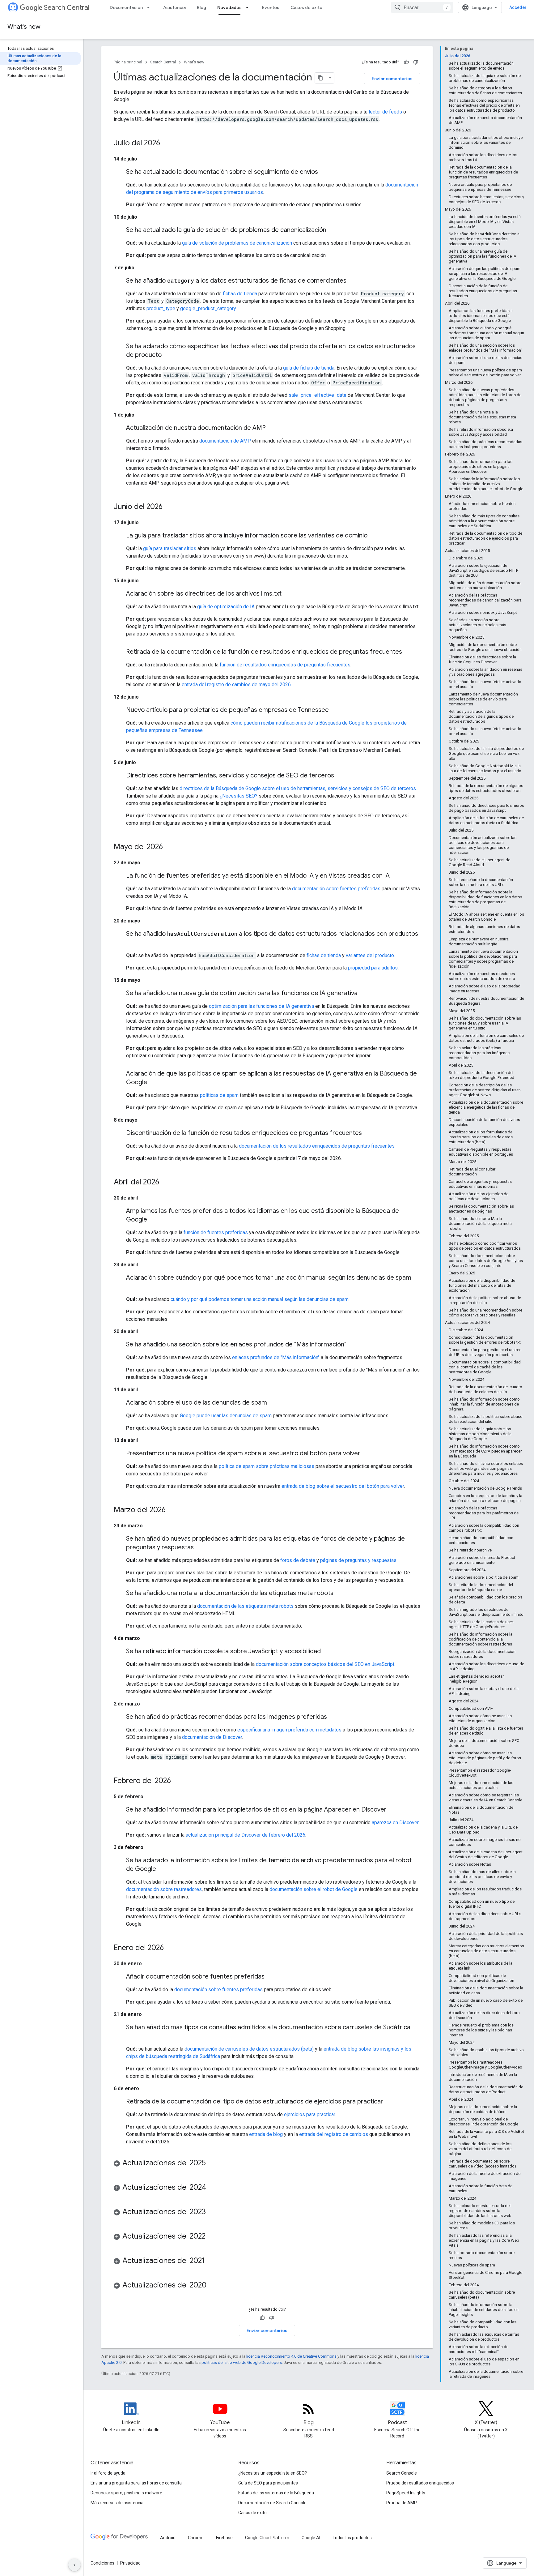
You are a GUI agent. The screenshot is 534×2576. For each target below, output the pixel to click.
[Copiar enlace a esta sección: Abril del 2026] (165, 1183)
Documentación (126, 7)
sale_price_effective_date (318, 395)
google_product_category (208, 308)
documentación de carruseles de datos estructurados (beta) (249, 2049)
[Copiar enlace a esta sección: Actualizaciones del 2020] (213, 2286)
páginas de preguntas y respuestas (358, 1560)
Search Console (402, 2473)
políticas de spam (219, 1095)
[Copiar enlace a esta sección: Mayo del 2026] (169, 847)
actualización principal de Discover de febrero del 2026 (246, 1835)
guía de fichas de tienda (309, 368)
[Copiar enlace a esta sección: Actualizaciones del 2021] (211, 2261)
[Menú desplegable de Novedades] (249, 7)
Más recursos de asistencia (117, 2503)
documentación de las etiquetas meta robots (245, 1606)
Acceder (518, 7)
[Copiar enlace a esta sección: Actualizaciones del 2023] (212, 2212)
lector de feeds (385, 112)
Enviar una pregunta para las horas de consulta (136, 2483)
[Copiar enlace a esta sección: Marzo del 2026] (172, 1510)
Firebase (224, 2538)
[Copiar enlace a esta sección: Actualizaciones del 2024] (212, 2188)
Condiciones (102, 2563)
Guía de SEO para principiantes (268, 2483)
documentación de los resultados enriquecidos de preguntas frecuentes (317, 1146)
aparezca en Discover (395, 1823)
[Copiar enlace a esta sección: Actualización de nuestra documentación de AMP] (272, 428)
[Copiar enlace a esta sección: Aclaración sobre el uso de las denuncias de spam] (273, 1403)
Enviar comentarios (392, 79)
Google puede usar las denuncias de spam (226, 1416)
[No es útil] (416, 62)
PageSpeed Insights (406, 2493)
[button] (267, 2164)
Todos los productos (352, 2538)
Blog (201, 7)
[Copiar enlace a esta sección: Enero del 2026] (170, 1948)
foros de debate (298, 1560)
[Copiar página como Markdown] (320, 78)
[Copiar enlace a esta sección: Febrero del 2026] (177, 1781)
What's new (24, 27)
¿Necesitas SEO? (239, 796)
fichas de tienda (240, 294)
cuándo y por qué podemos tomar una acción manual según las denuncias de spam (260, 1299)
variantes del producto (370, 955)
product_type (161, 308)
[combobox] (422, 7)
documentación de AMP (225, 441)
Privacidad (130, 2563)
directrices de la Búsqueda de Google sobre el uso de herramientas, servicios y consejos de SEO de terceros (298, 788)
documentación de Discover (212, 1737)
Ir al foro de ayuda (108, 2473)
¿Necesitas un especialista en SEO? (273, 2473)
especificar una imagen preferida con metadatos (289, 1730)
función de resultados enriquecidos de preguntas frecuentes (285, 665)
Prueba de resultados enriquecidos (420, 2483)
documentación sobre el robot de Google (314, 1889)
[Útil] (406, 62)
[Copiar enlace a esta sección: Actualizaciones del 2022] (212, 2237)
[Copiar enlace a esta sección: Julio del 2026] (166, 143)
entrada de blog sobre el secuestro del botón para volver (343, 1486)
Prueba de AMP (402, 2503)
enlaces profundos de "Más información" (276, 1357)
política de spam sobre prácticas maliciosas (267, 1466)
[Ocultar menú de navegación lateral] (74, 2565)
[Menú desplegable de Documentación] (150, 7)
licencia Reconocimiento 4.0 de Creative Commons (291, 2356)
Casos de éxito (306, 7)
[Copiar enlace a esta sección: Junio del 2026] (169, 507)
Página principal (128, 62)
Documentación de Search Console (272, 2503)
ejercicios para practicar (309, 2114)
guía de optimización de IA (226, 607)
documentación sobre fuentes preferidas (336, 889)
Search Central (67, 8)
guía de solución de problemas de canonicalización (237, 243)
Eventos (271, 7)
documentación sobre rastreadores (164, 1889)
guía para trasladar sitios (170, 548)
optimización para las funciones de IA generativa (261, 1006)
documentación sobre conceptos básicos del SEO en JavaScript (325, 1664)
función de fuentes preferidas (216, 1232)
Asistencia (174, 7)
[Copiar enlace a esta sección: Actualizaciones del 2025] (212, 2163)
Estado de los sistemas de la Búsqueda (276, 2493)
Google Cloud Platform (267, 2538)
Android (168, 2538)
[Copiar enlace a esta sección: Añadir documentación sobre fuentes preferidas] (271, 1977)
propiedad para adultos (373, 968)
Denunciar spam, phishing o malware (126, 2493)
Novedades (229, 7)
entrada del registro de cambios (334, 2134)
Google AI (311, 2538)
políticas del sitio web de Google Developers (242, 2362)
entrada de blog (266, 2134)
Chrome (196, 2538)
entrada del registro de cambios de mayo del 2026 (236, 685)
